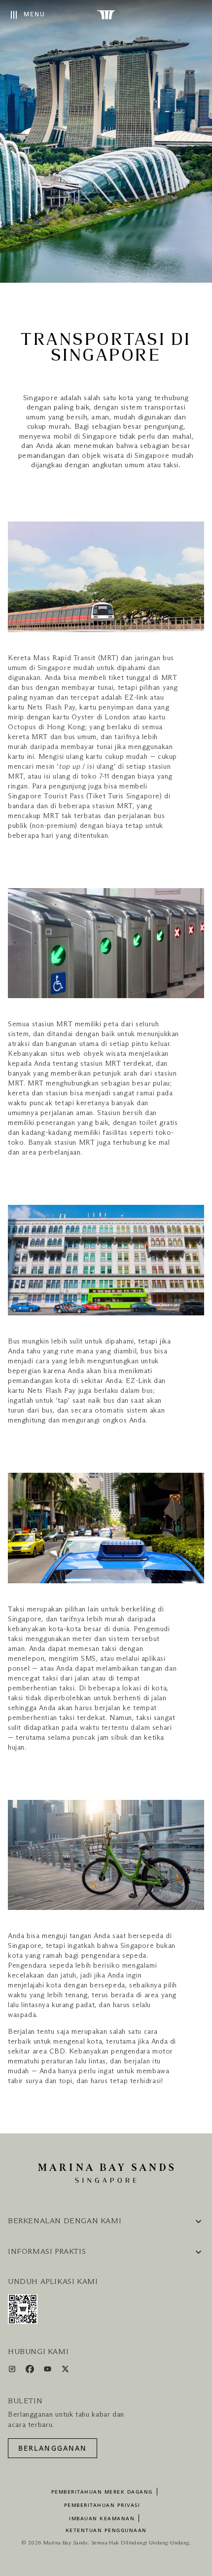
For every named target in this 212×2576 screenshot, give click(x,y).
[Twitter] (65, 2371)
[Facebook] (31, 2371)
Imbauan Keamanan (102, 2519)
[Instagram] (13, 2371)
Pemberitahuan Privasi (102, 2505)
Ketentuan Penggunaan (106, 2531)
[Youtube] (49, 2371)
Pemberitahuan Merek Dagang (102, 2492)
